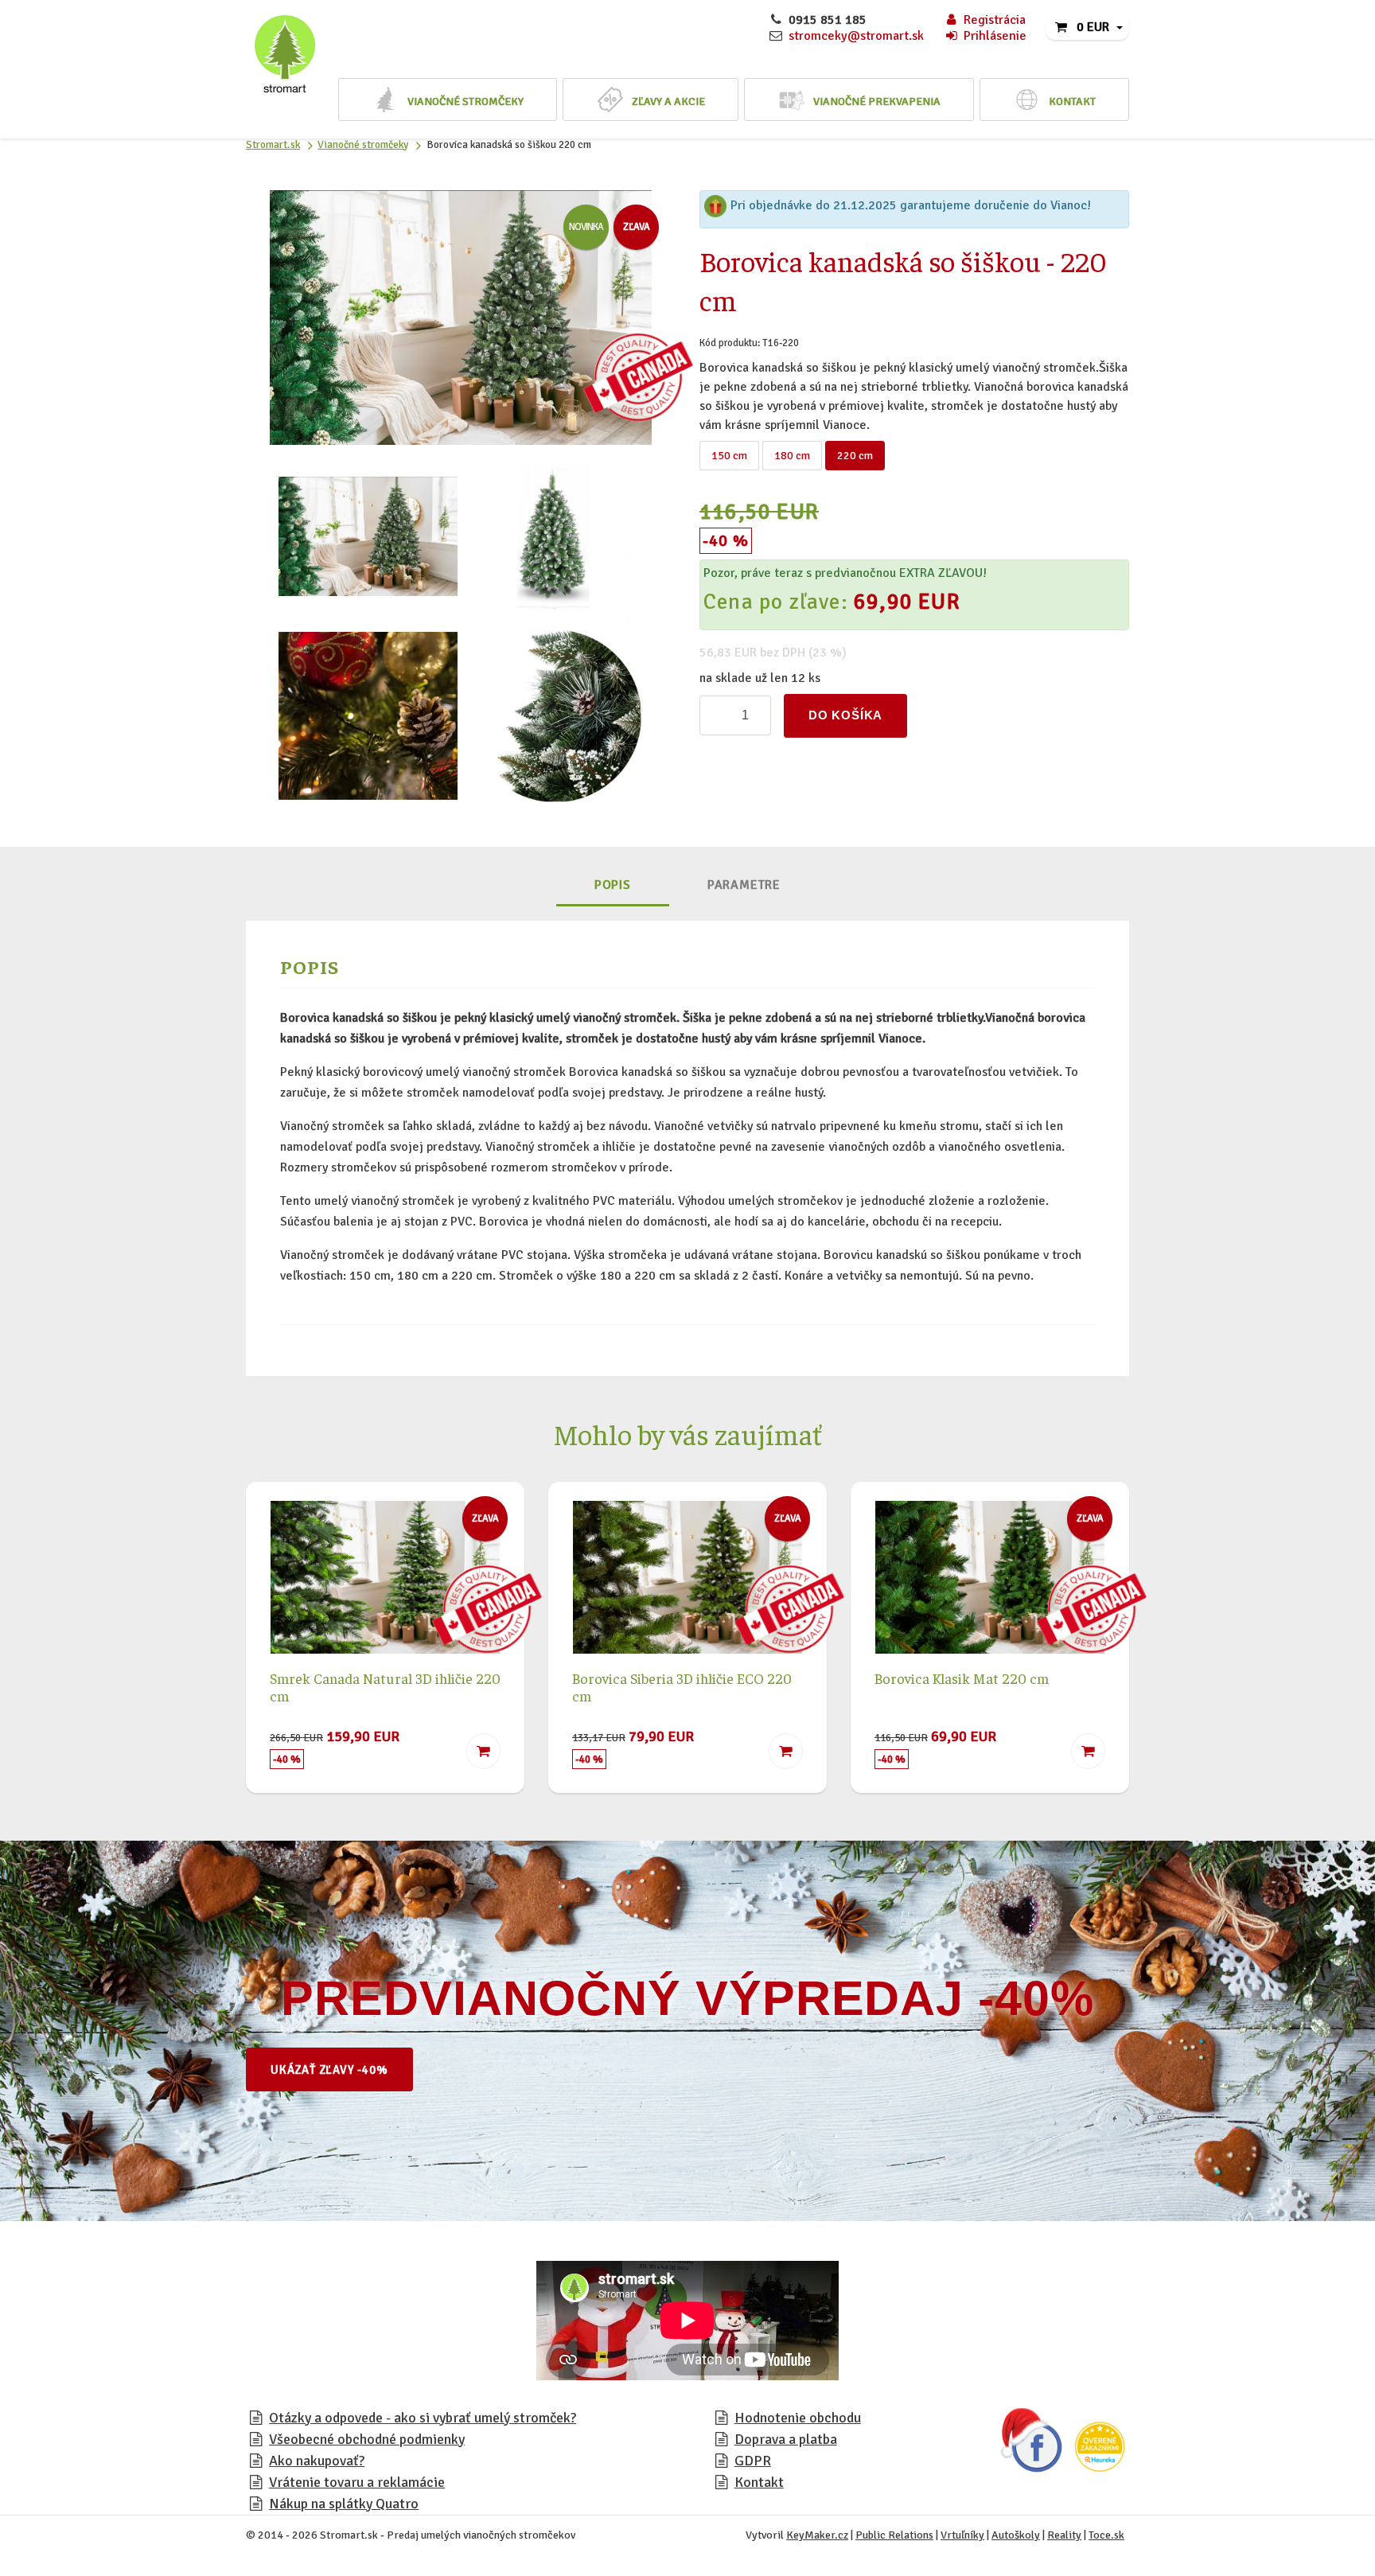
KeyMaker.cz (817, 2535)
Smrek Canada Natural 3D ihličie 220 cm (385, 1687)
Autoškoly (1016, 2535)
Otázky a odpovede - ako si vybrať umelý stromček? (423, 2418)
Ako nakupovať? (317, 2461)
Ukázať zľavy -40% (329, 2070)
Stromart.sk (273, 144)
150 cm (729, 456)
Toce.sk (1106, 2535)
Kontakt (759, 2482)
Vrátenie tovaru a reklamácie (357, 2482)
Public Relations (894, 2535)
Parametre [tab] (744, 885)
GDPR (753, 2461)
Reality (1064, 2535)
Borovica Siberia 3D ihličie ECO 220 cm (682, 1687)
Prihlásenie (995, 36)
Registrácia (995, 20)
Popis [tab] (613, 885)
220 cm (855, 456)
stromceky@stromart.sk (856, 36)
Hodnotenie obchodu (798, 2418)
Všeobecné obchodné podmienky (367, 2439)
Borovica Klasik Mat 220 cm (962, 1678)
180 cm (792, 456)
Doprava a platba (786, 2439)
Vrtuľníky (962, 2535)
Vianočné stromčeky (363, 144)
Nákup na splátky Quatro (344, 2504)
